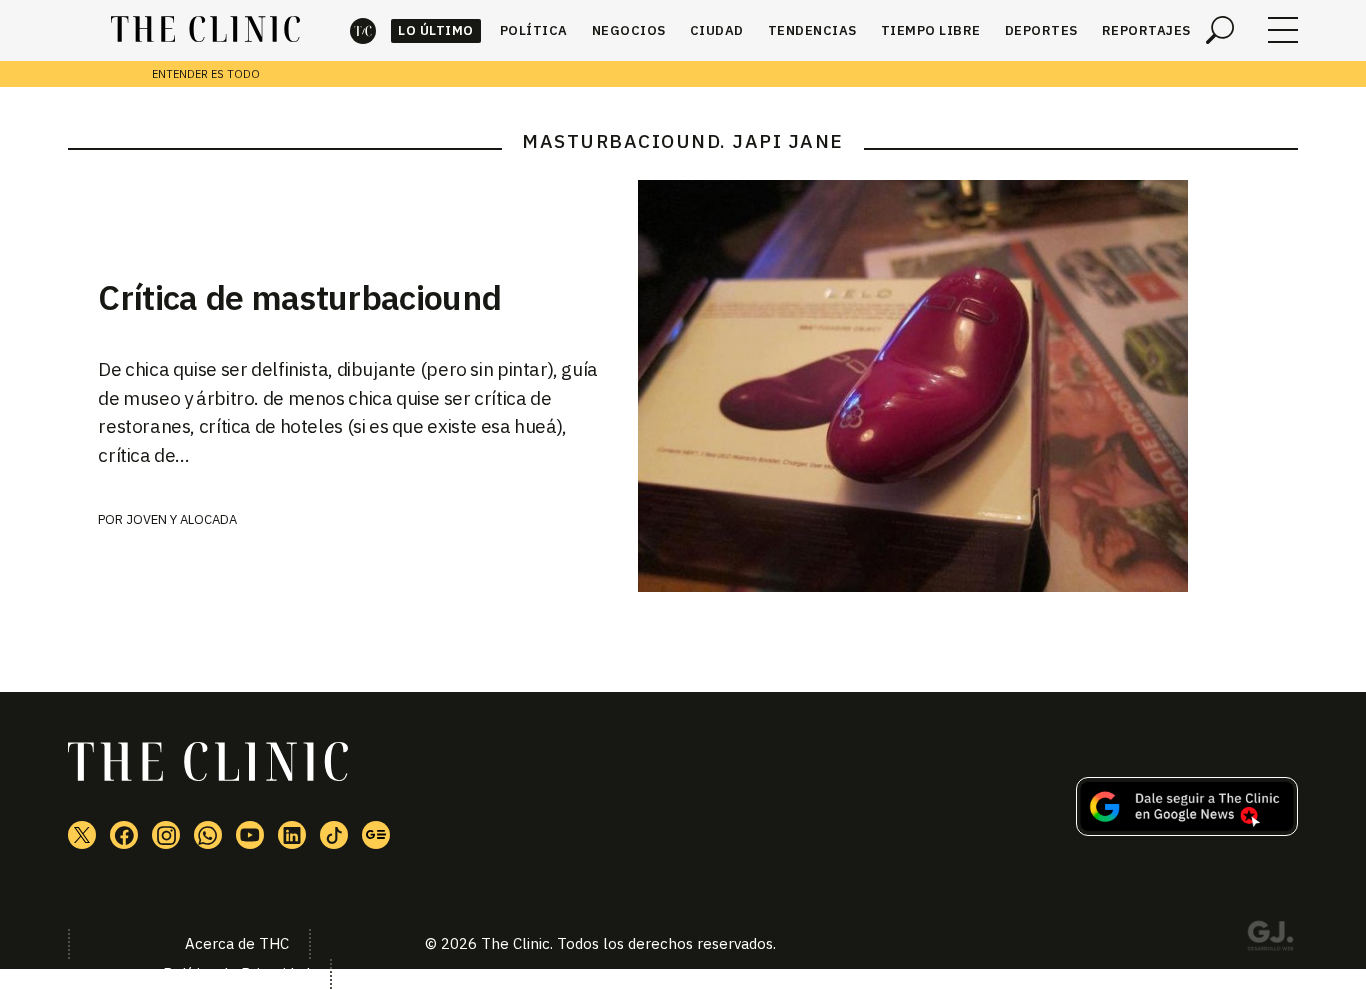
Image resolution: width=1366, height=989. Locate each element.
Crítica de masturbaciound (299, 297)
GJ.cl (1270, 939)
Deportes (1041, 30)
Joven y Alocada (181, 519)
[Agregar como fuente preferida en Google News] (1187, 830)
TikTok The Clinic (334, 835)
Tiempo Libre (931, 30)
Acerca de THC (237, 943)
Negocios (629, 30)
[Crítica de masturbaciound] (968, 386)
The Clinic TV (250, 835)
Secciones (1283, 30)
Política (534, 30)
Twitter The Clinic (82, 835)
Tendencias (812, 30)
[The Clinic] (205, 30)
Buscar (1220, 30)
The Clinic (363, 30)
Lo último (436, 30)
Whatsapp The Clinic (208, 835)
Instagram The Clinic (166, 835)
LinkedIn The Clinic (292, 835)
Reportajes (1146, 30)
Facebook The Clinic (124, 835)
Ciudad (717, 30)
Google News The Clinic (376, 835)
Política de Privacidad (236, 973)
